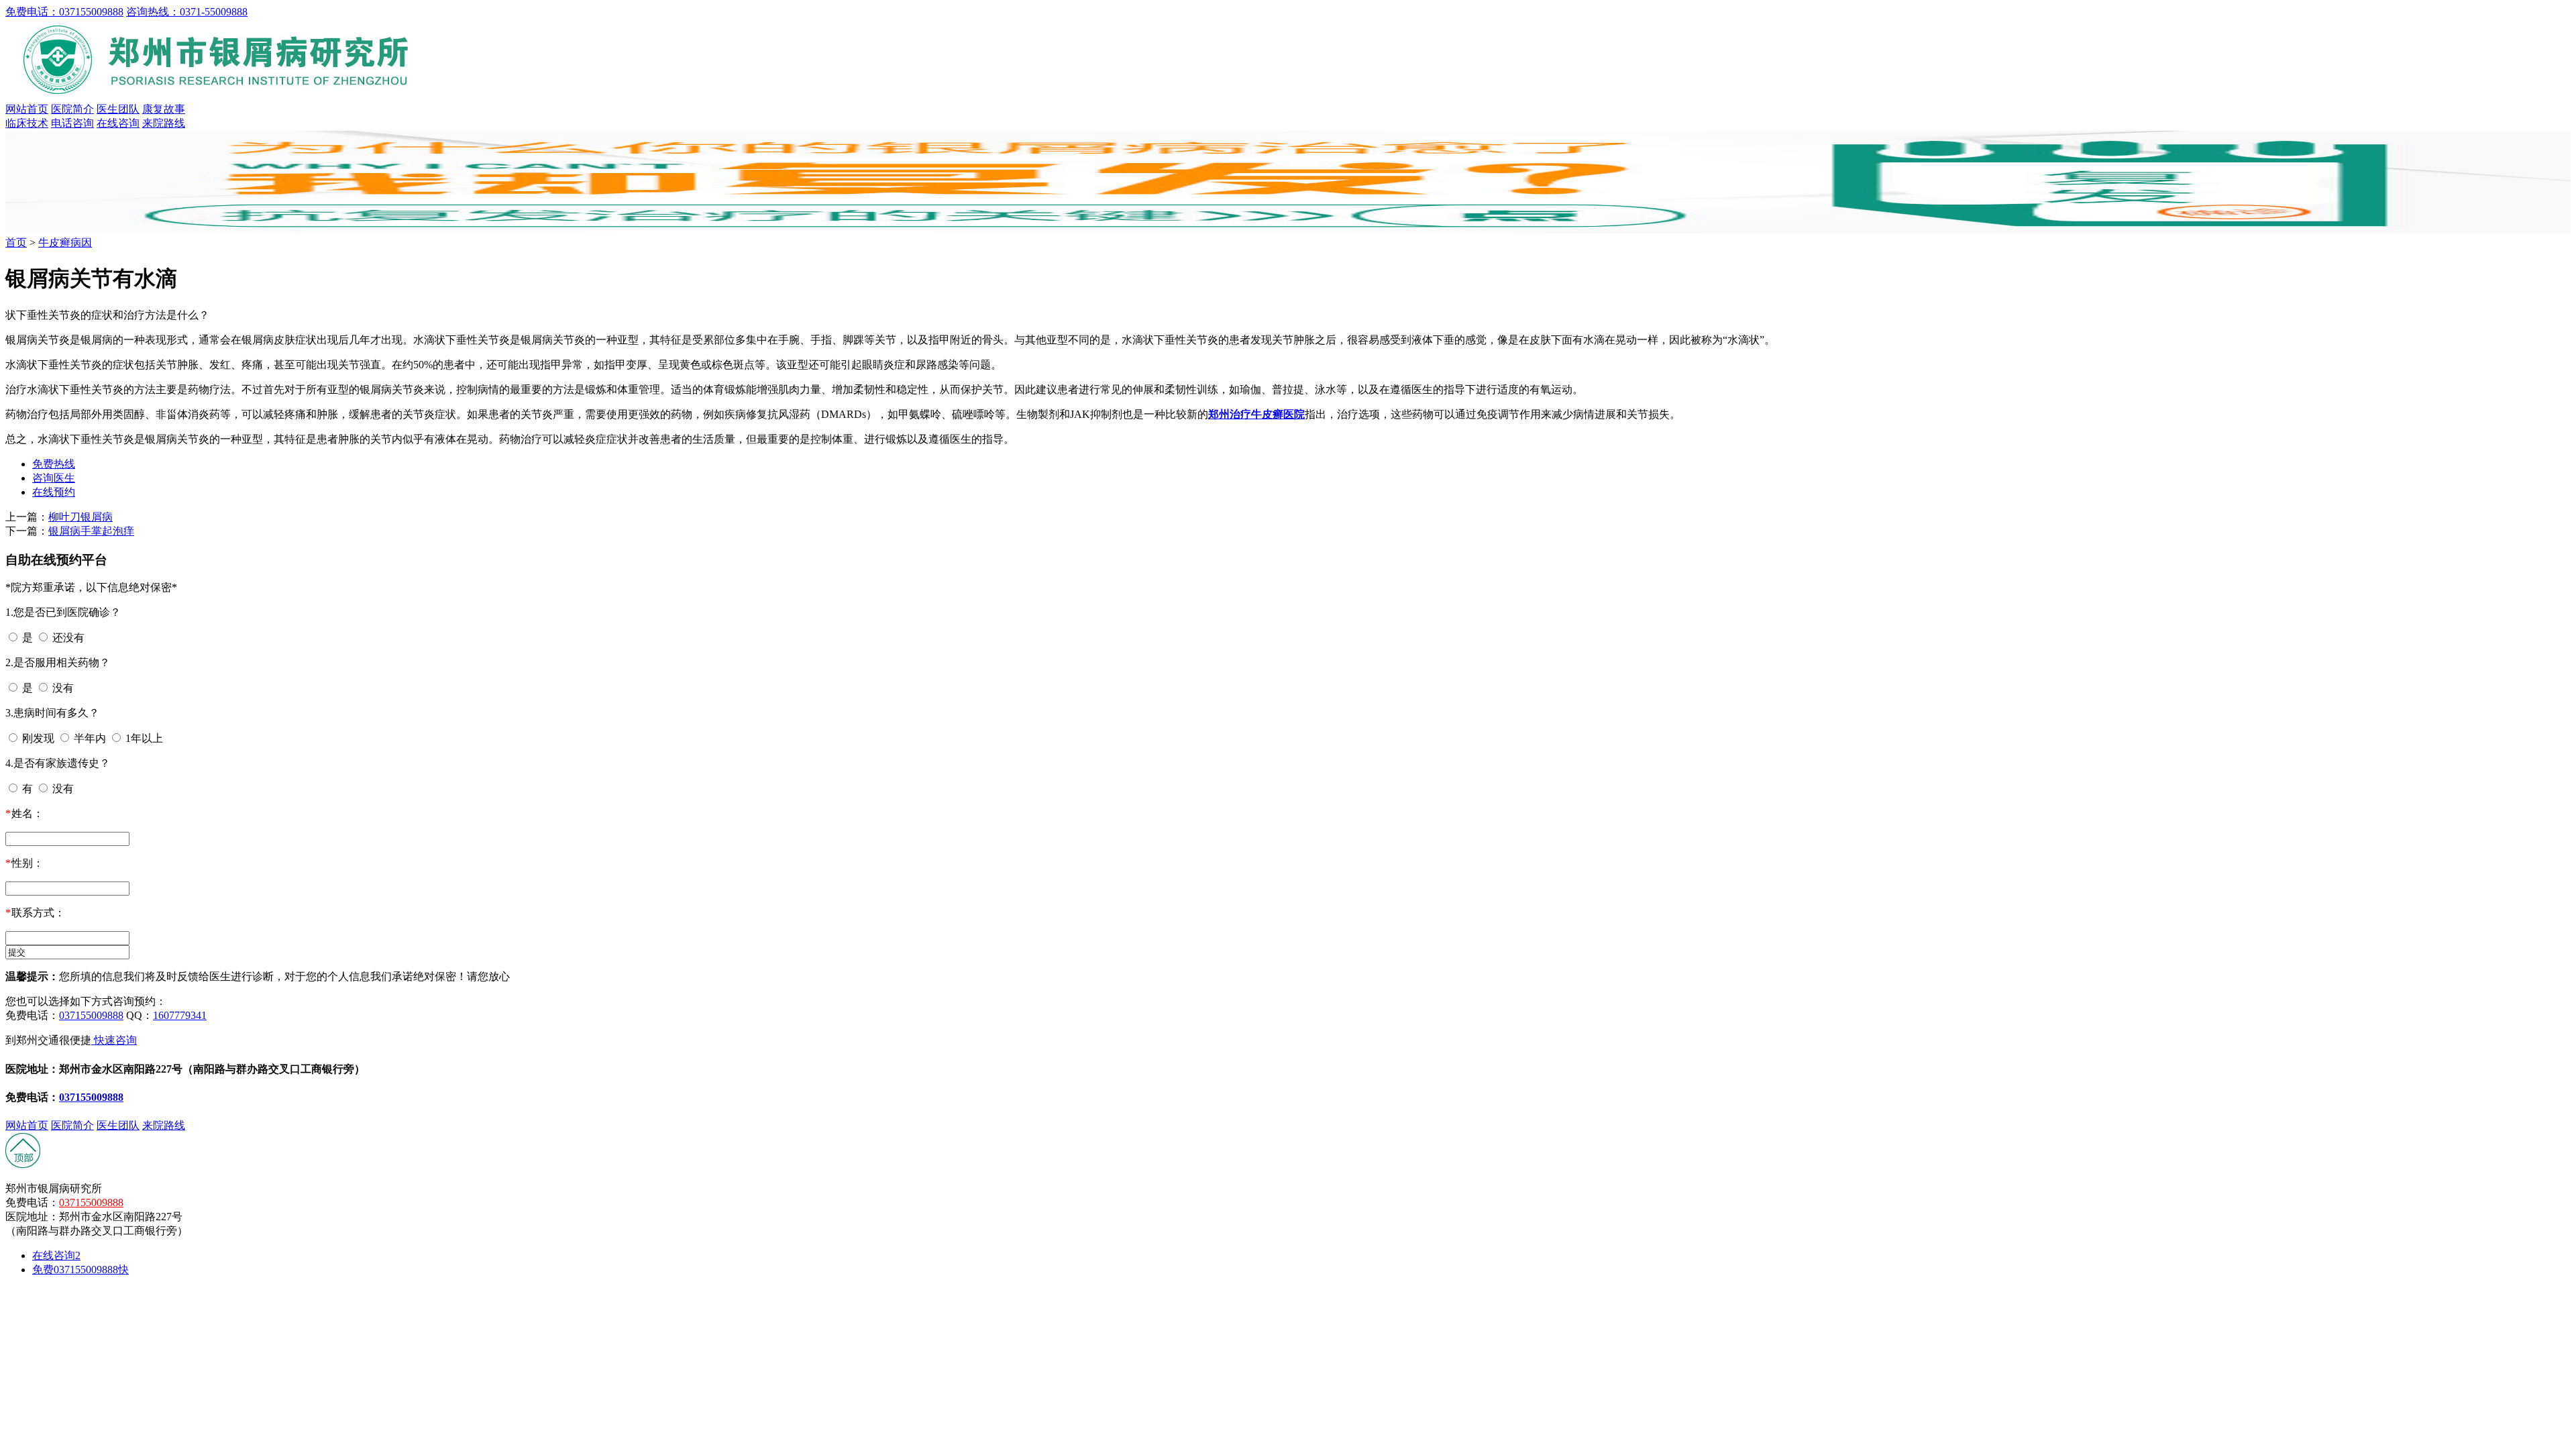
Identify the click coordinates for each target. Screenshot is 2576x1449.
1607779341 (180, 1015)
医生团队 (118, 109)
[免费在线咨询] (23, 1165)
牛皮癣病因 (65, 243)
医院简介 (72, 109)
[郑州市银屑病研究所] (220, 96)
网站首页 (27, 109)
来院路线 (164, 123)
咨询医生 (54, 478)
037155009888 (91, 1015)
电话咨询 (72, 123)
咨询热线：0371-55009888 (187, 12)
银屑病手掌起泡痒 (91, 531)
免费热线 (54, 464)
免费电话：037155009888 (64, 12)
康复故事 (164, 109)
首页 (16, 243)
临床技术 (27, 123)
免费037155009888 (80, 1270)
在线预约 (54, 492)
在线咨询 (118, 123)
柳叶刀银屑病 (80, 517)
